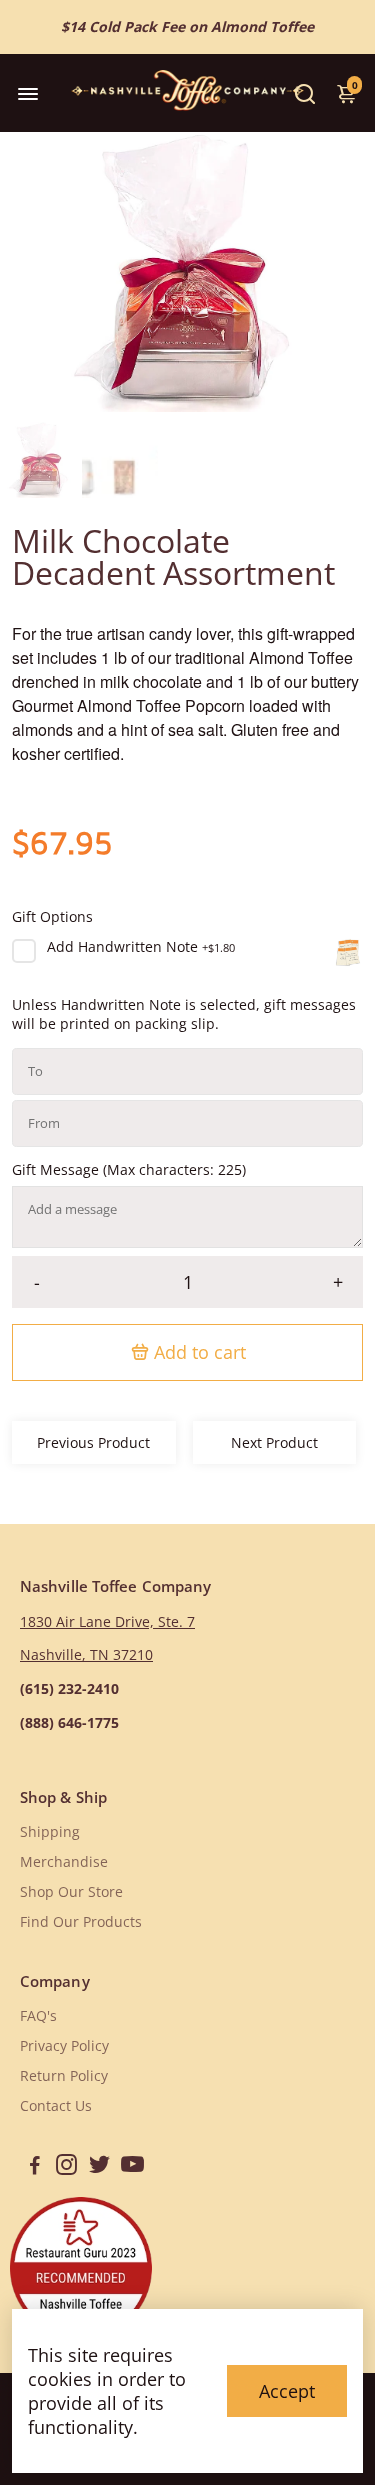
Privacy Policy (64, 2046)
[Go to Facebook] (35, 2167)
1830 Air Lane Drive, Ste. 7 (107, 1622)
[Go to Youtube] (132, 2167)
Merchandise (64, 1862)
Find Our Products (81, 1922)
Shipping (50, 1832)
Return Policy (64, 2076)
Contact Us (56, 2106)
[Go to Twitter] (99, 2167)
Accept (287, 2391)
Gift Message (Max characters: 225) (129, 1170)
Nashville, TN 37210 (86, 1655)
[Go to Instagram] (66, 2167)
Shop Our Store (71, 1892)
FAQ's (38, 2016)
